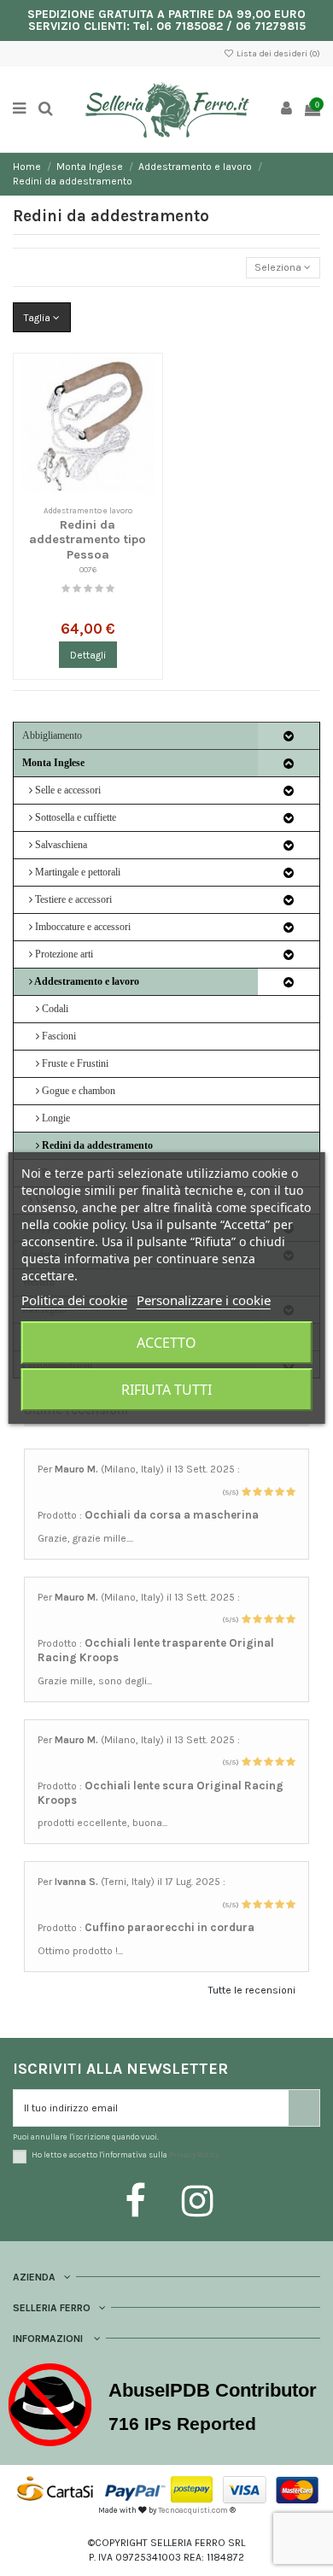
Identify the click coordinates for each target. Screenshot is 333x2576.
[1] (66, 589)
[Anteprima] (146, 408)
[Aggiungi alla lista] (146, 380)
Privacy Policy (194, 2154)
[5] (110, 589)
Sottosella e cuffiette (74, 817)
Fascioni (58, 1036)
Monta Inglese (53, 763)
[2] (77, 589)
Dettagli (88, 655)
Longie (55, 1118)
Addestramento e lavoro (86, 981)
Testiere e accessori (72, 899)
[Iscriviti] (304, 2108)
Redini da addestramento (96, 1145)
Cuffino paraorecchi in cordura (169, 1927)
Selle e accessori (67, 790)
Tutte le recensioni (252, 1990)
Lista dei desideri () (277, 54)
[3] (88, 589)
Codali (54, 1009)
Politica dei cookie (74, 1300)
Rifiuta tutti (166, 1390)
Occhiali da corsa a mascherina (172, 1515)
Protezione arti (63, 954)
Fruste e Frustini (74, 1063)
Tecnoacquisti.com (193, 2510)
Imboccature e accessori (82, 927)
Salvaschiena (60, 845)
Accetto (166, 1343)
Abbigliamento (52, 735)
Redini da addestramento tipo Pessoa (88, 540)
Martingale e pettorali (76, 872)
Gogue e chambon (77, 1091)
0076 (88, 569)
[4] (99, 589)
